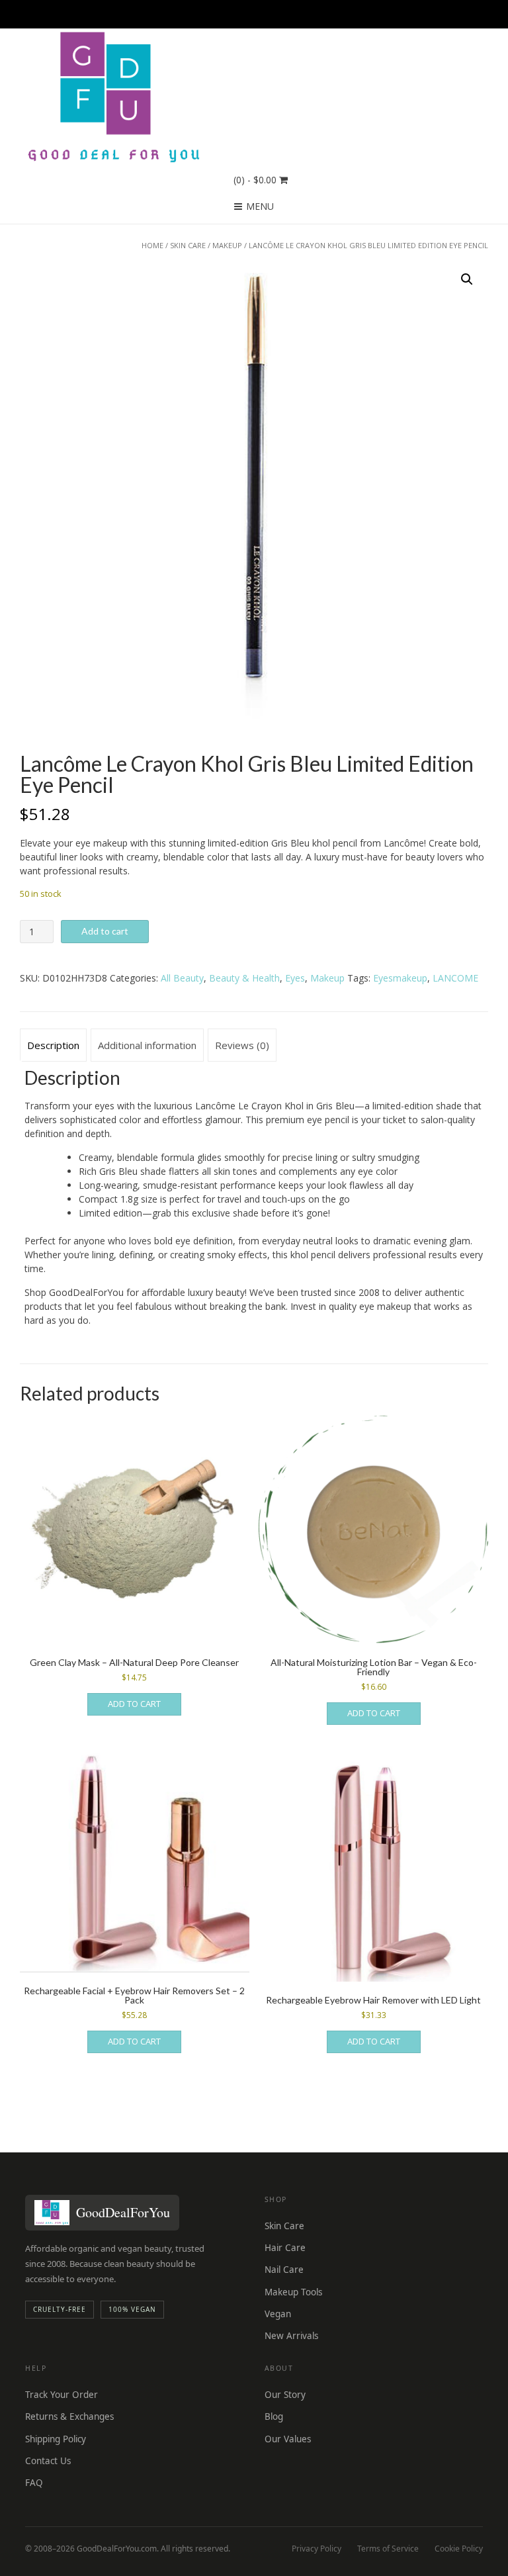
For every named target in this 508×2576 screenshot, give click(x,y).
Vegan (278, 2314)
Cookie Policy (459, 2549)
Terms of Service (388, 2549)
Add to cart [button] (134, 1704)
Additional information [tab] (147, 1045)
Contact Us (48, 2461)
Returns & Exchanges (69, 2416)
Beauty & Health (244, 978)
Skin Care (188, 245)
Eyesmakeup (400, 978)
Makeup (227, 245)
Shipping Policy (56, 2439)
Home (152, 245)
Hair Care (285, 2248)
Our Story (285, 2395)
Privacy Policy (317, 2549)
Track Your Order (62, 2395)
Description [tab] (53, 1045)
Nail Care (284, 2270)
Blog (274, 2416)
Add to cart (105, 931)
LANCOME (455, 978)
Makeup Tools (293, 2292)
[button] (467, 279)
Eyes (295, 978)
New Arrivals (291, 2336)
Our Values (288, 2439)
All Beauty (182, 978)
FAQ (34, 2483)
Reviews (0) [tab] (242, 1045)
